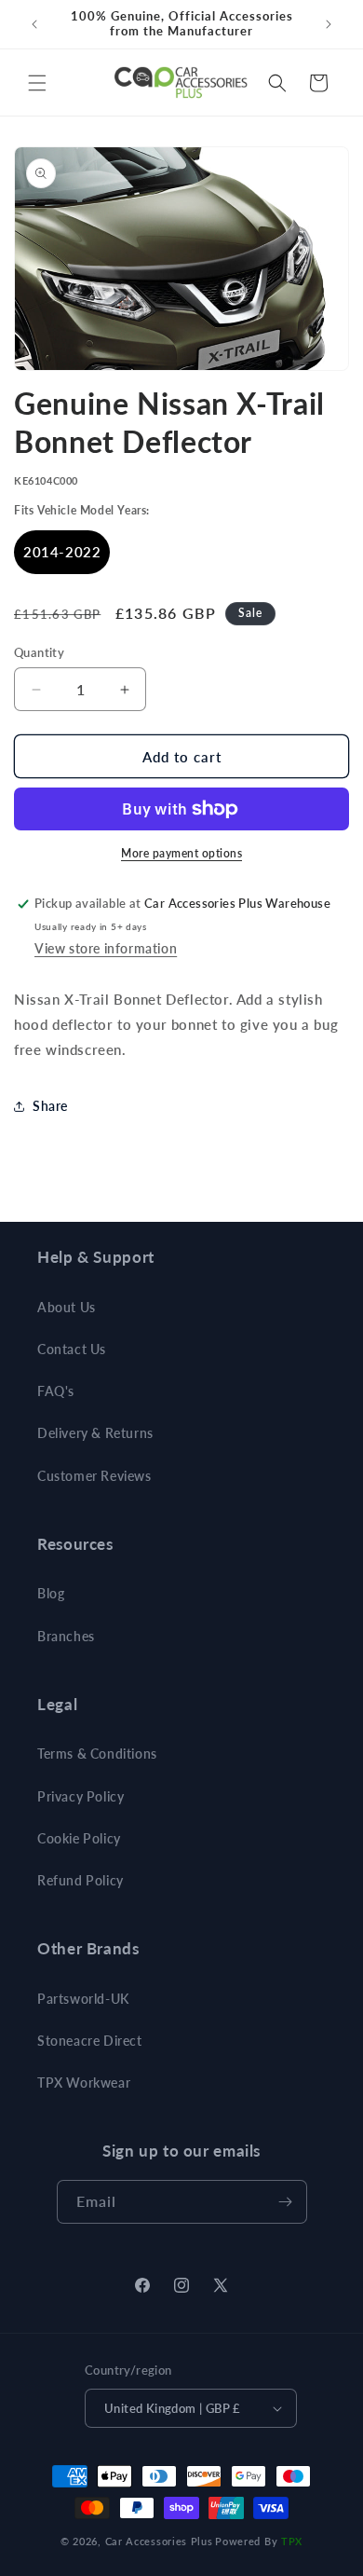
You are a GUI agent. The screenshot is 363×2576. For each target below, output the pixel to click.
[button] (37, 83)
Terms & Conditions (97, 1754)
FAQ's (56, 1391)
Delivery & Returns (95, 1433)
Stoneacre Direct (90, 2041)
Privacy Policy (81, 1796)
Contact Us (72, 1349)
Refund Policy (81, 1880)
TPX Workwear (84, 2083)
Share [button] (50, 1106)
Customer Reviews (94, 1476)
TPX (292, 2541)
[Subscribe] (286, 2202)
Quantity (39, 652)
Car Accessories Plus (159, 2541)
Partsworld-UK (83, 1999)
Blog (51, 1593)
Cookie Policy (79, 1838)
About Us (67, 1307)
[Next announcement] (329, 24)
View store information (106, 948)
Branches (66, 1636)
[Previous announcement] (34, 24)
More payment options (181, 853)
